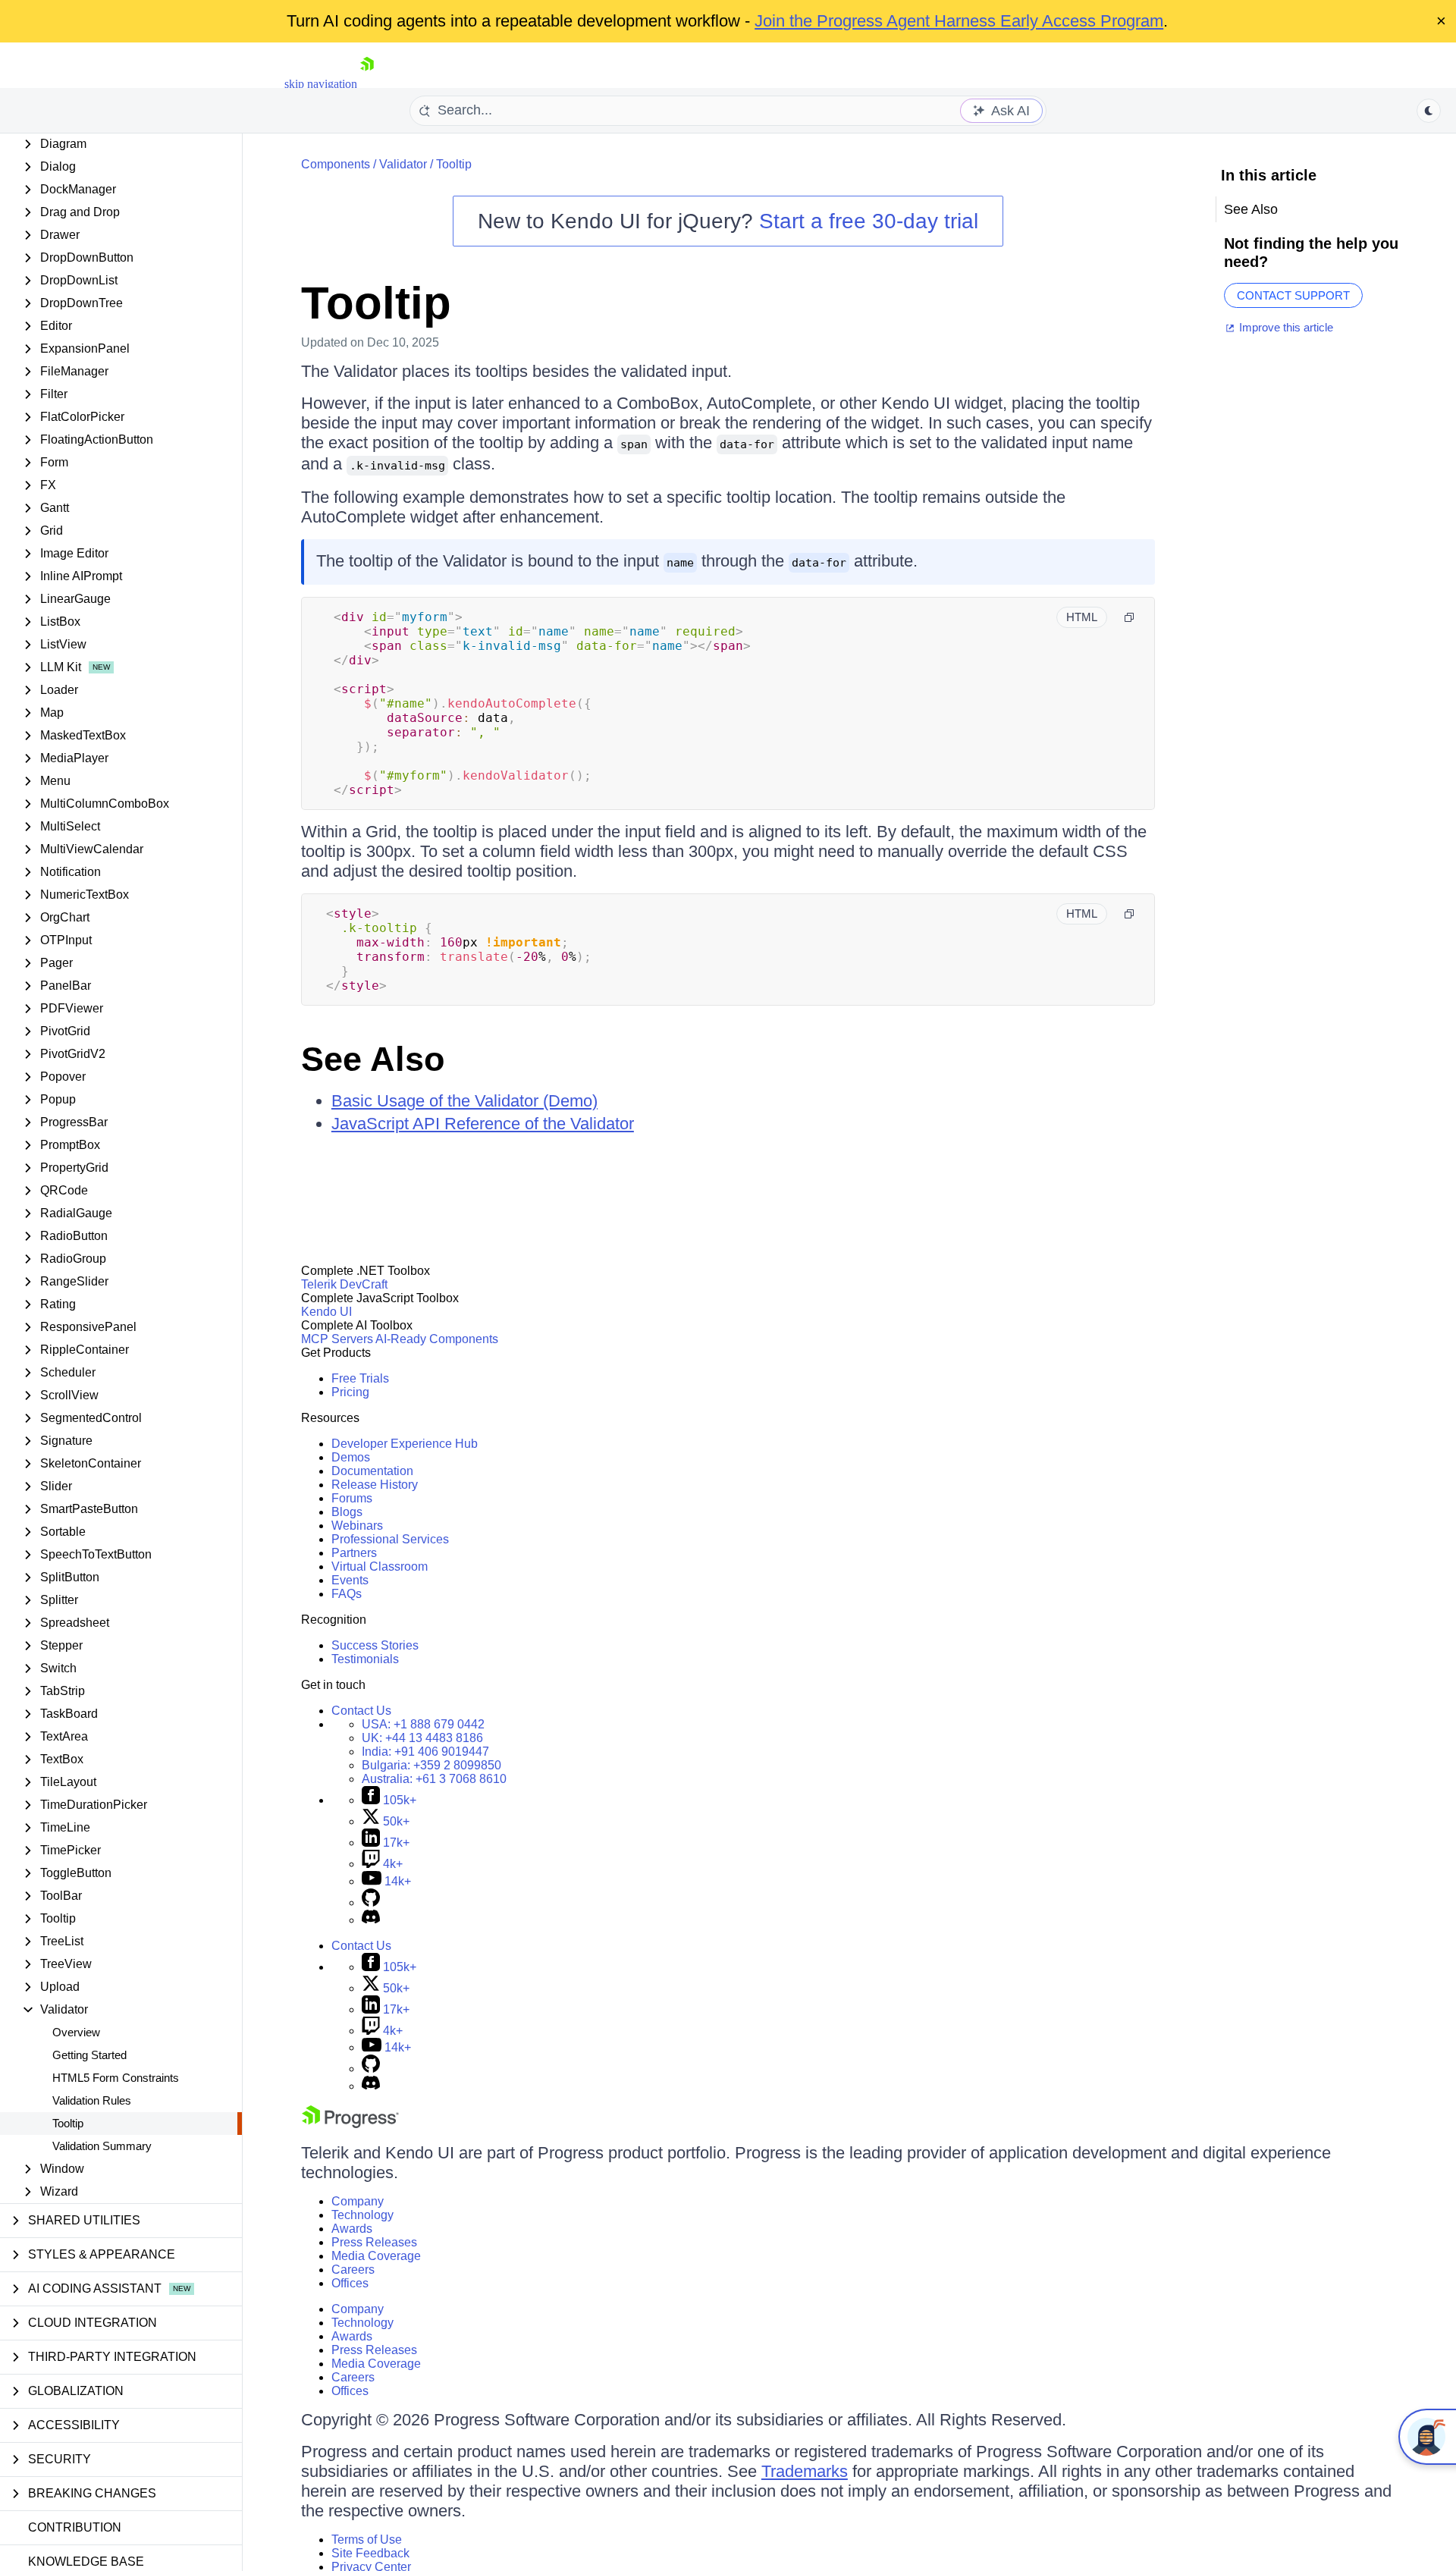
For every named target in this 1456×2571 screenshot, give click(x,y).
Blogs (347, 1512)
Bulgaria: (431, 1765)
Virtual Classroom (380, 1566)
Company (358, 2201)
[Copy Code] (1129, 617)
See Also (373, 1059)
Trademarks (805, 2471)
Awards (352, 2229)
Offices (350, 2283)
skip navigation (321, 84)
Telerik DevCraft (344, 1284)
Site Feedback (370, 2553)
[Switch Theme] (1429, 111)
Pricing (350, 1392)
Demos (351, 1457)
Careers (353, 2270)
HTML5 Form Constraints (116, 2078)
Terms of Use (367, 2540)
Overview (76, 2032)
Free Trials (360, 1378)
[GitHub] (371, 1902)
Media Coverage (376, 2256)
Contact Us (361, 1711)
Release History (375, 1485)
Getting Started (89, 2055)
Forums (352, 1498)
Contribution (75, 2527)
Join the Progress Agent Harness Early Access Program (959, 21)
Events (350, 1580)
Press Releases (374, 2242)
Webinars (357, 1526)
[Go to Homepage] (367, 84)
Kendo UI (326, 1312)
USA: (423, 1724)
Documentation (372, 1471)
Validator (403, 164)
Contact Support (1293, 295)
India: (425, 1752)
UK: (422, 1738)
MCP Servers (337, 1339)
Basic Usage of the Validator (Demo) (464, 1101)
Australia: (434, 1779)
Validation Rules (92, 2100)
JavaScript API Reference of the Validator (483, 1124)
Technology (362, 2215)
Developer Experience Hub (405, 1444)
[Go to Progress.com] (350, 2124)
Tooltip (68, 2123)
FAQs (347, 1594)
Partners (354, 1553)
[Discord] (371, 1920)
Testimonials (365, 1659)
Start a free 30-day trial (869, 221)
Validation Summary (102, 2146)
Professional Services (390, 1539)
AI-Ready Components (437, 1339)
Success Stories (375, 1645)
